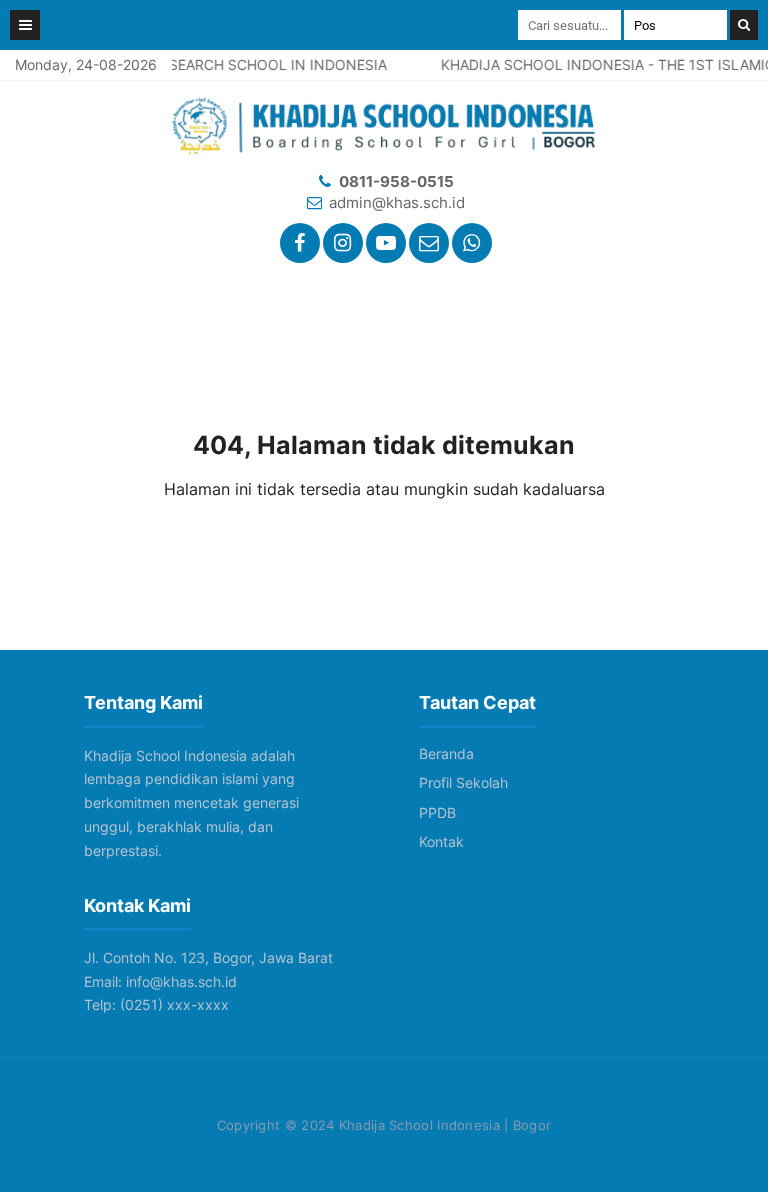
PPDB (437, 812)
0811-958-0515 (396, 181)
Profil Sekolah (463, 782)
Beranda (446, 753)
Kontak (441, 841)
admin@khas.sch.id (397, 202)
